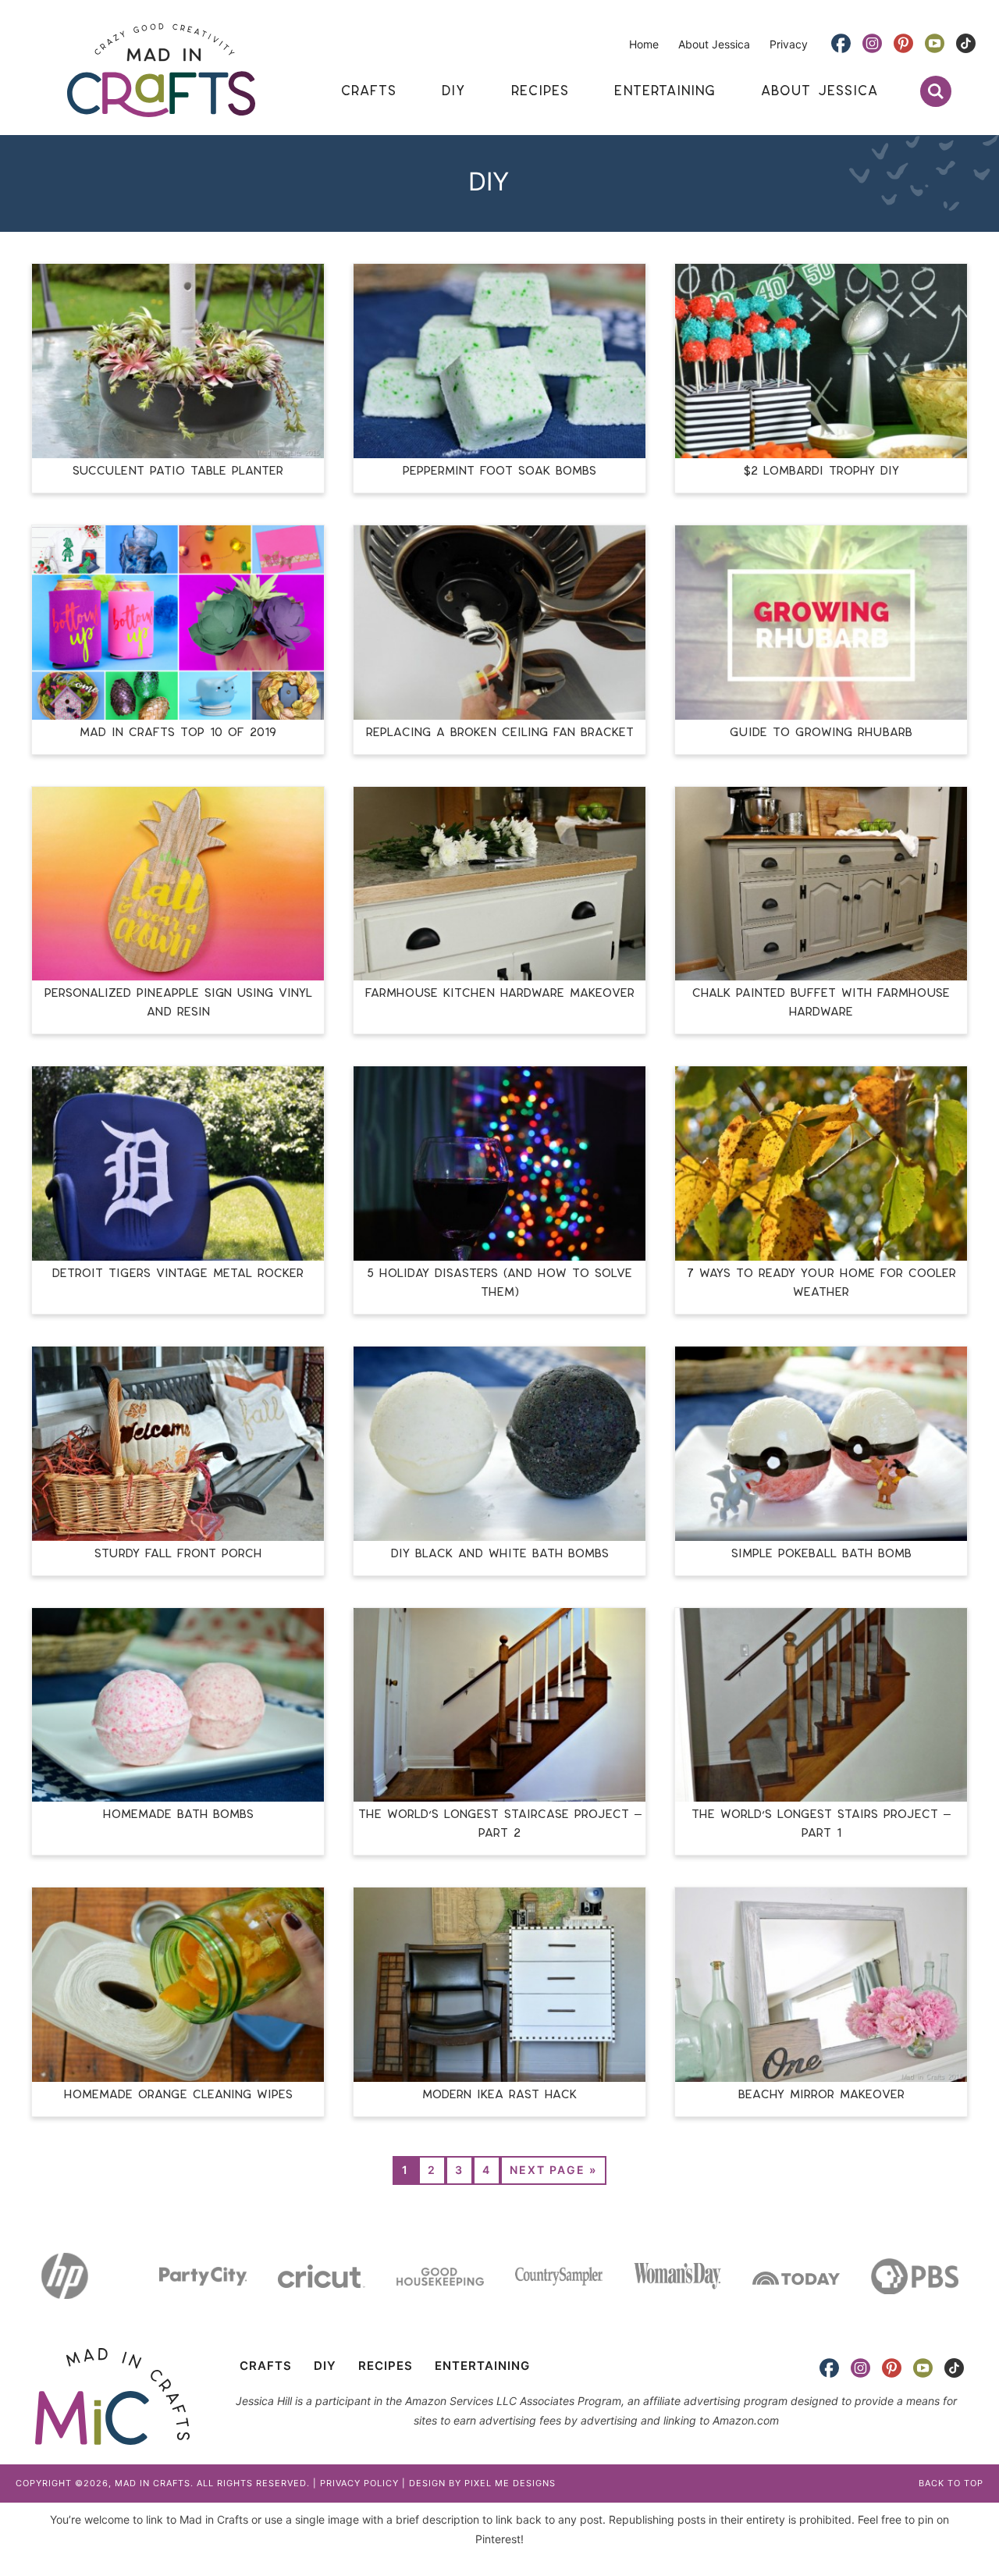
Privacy (789, 44)
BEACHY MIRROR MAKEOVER (821, 2095)
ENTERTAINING (482, 2366)
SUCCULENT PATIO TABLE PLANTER (178, 471)
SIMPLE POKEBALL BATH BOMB (821, 1554)
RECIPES (386, 2366)
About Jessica (714, 44)
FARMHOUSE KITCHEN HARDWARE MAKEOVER (500, 993)
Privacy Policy (359, 2483)
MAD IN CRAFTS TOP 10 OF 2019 (178, 733)
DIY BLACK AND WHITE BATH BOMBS (500, 1554)
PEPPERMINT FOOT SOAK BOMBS (499, 471)
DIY (325, 2366)
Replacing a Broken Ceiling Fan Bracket (500, 733)
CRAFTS (266, 2366)
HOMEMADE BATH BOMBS (178, 1815)
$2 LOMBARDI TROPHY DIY (821, 471)
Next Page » (553, 2170)
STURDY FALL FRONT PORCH (178, 1554)
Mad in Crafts (161, 70)
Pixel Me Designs (510, 2483)
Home (644, 44)
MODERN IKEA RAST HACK (499, 2095)
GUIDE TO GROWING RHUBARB (821, 733)
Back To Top (951, 2483)
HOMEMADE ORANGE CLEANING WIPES (178, 2095)
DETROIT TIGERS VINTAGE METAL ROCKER (178, 1274)
